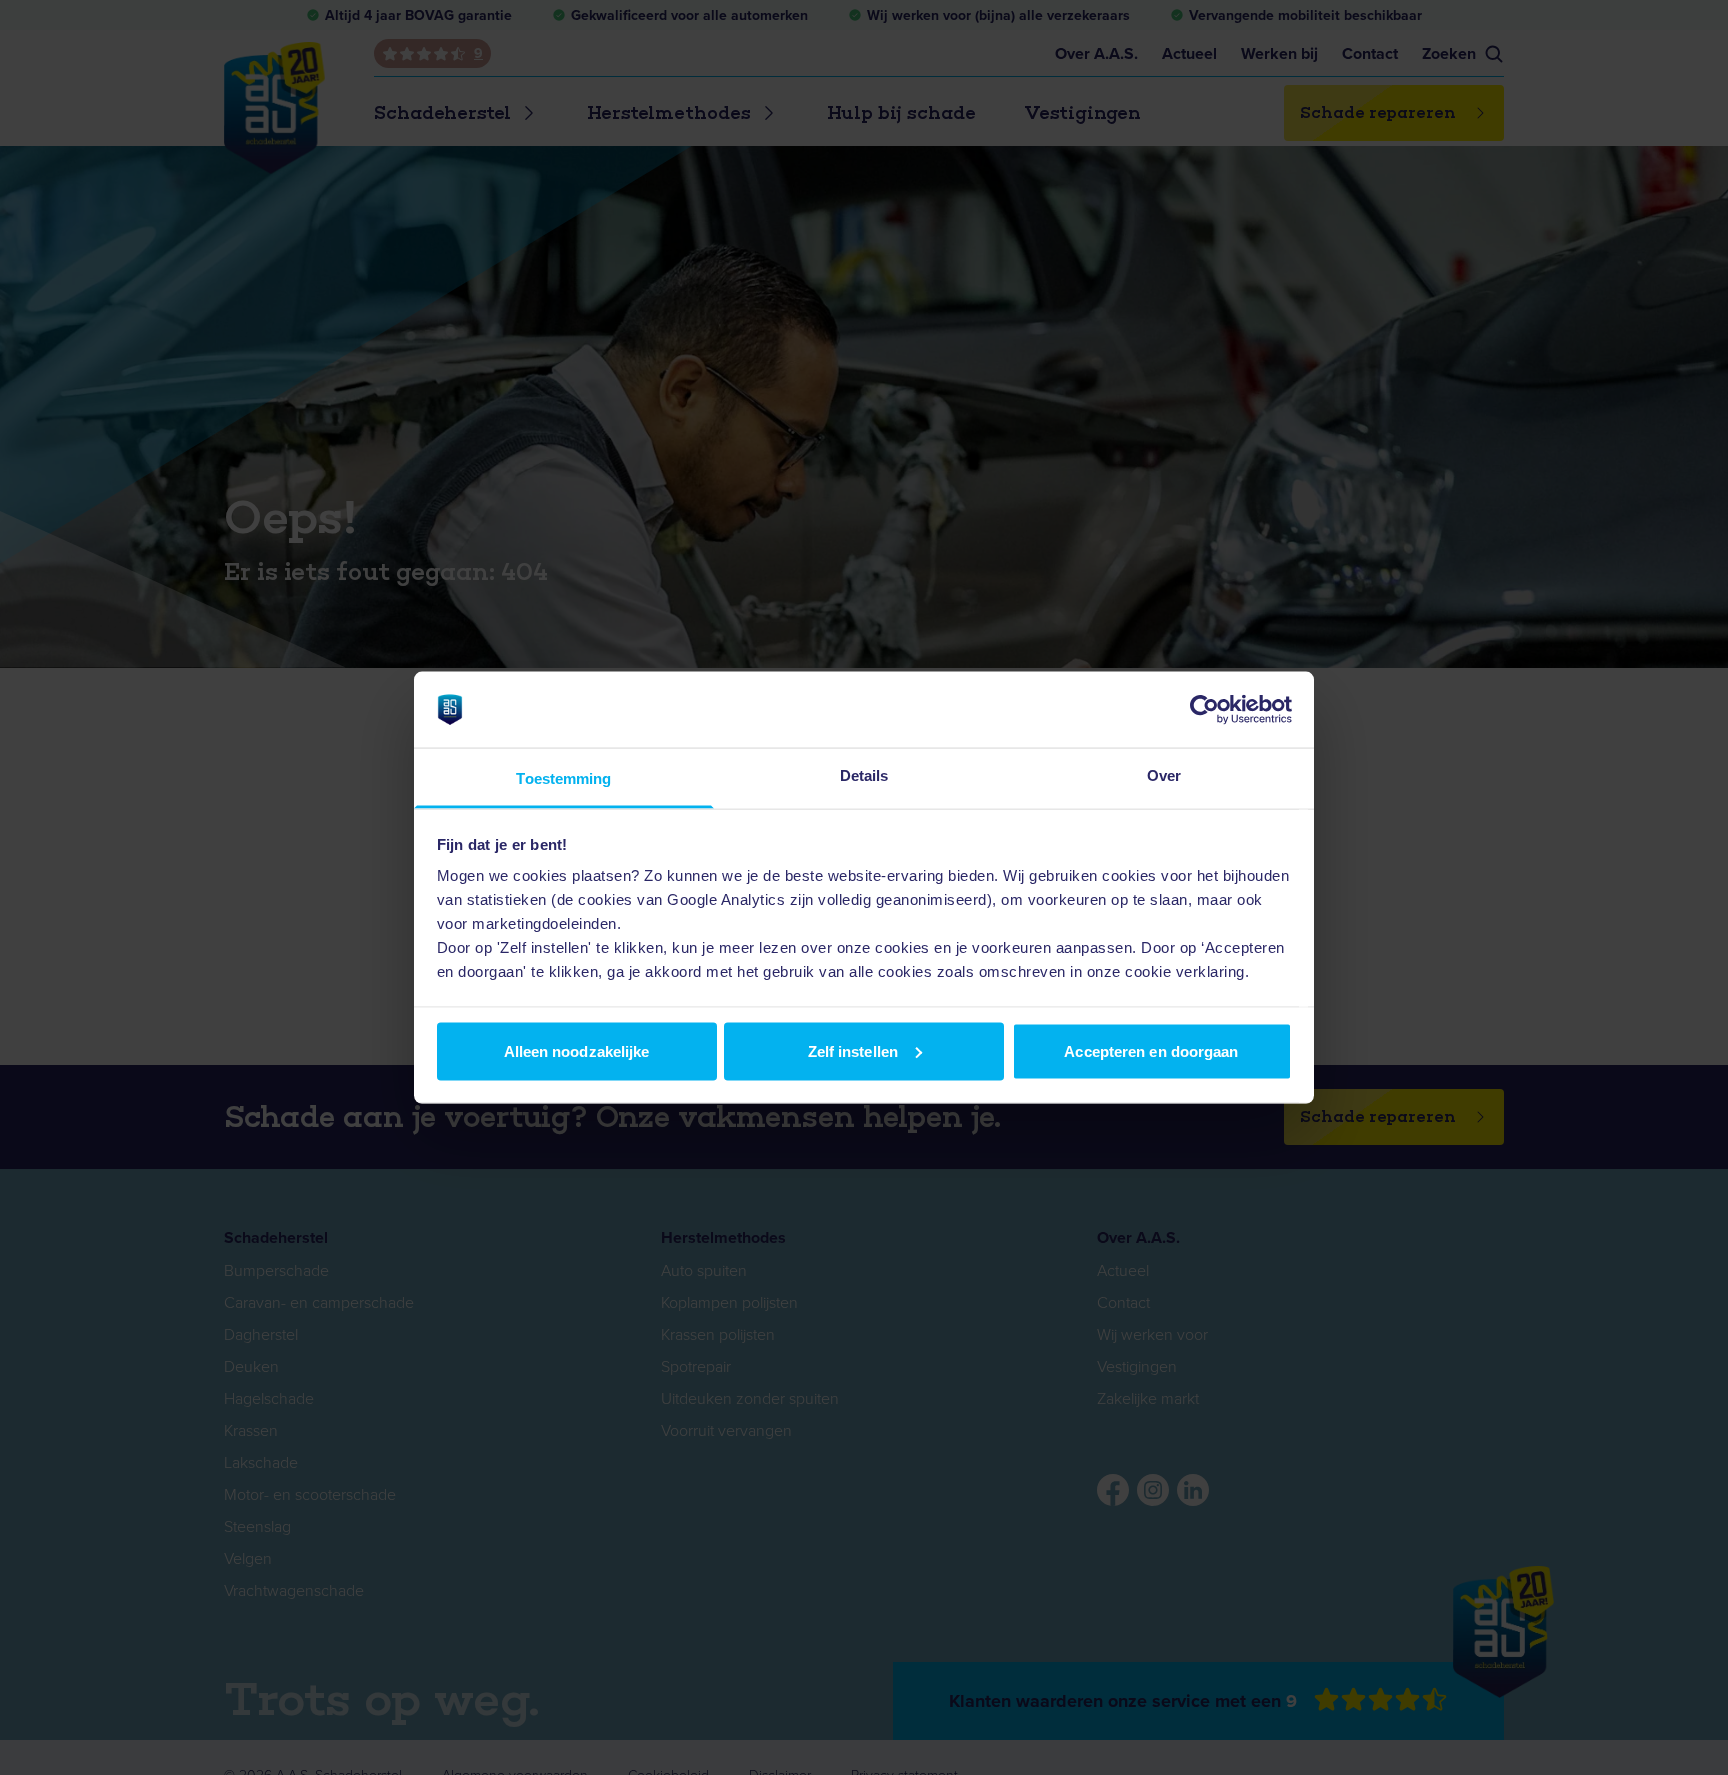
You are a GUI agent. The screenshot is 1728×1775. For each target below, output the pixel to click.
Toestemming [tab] (563, 778)
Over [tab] (1164, 775)
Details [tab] (864, 775)
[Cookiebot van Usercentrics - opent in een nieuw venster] (1204, 709)
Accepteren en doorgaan (1151, 1050)
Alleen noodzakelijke (577, 1050)
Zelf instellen (853, 1050)
